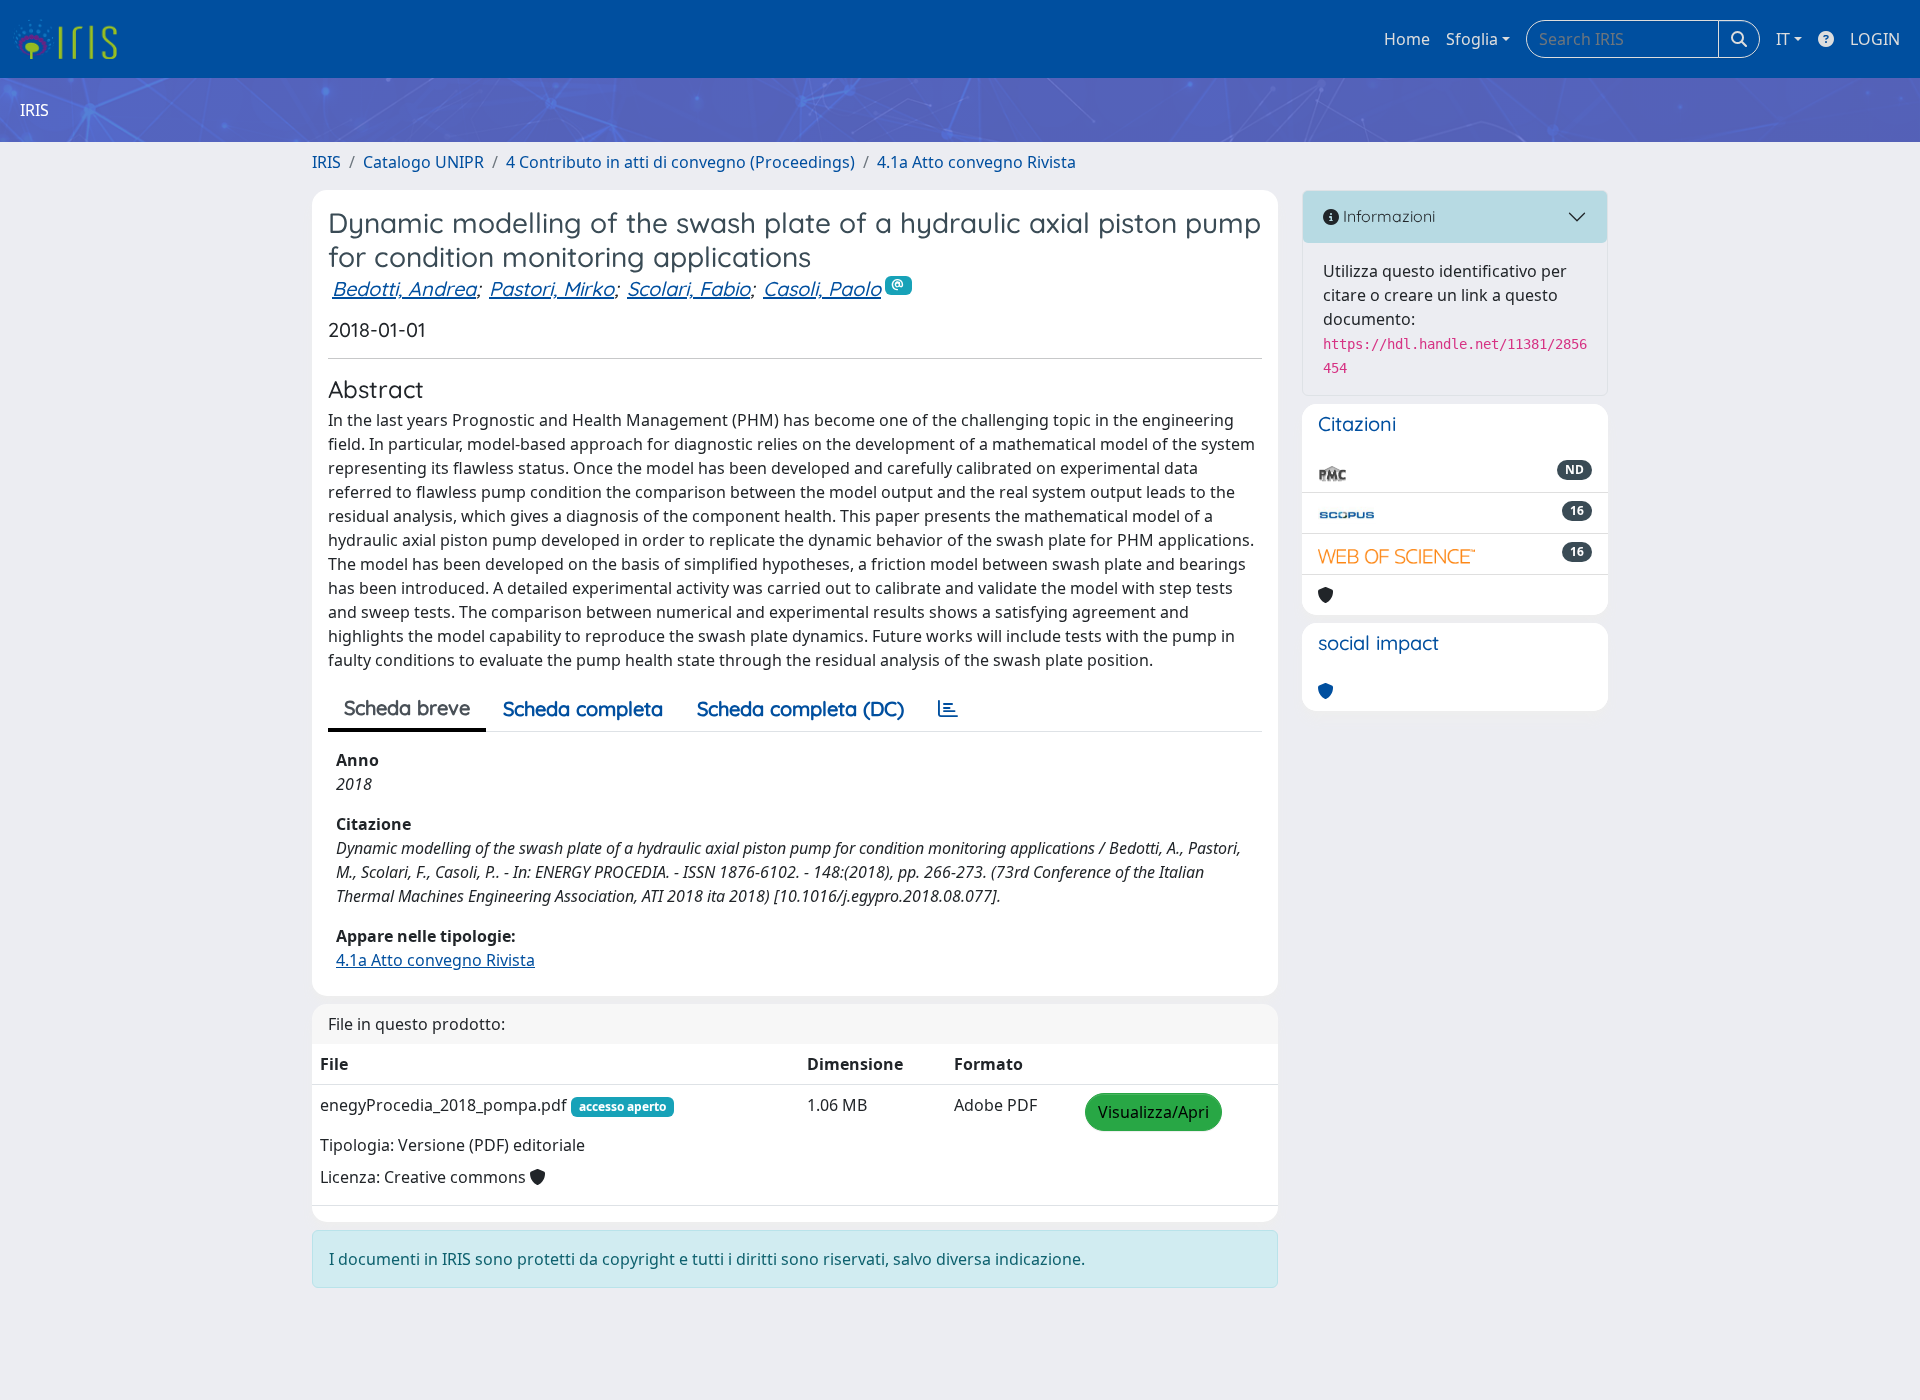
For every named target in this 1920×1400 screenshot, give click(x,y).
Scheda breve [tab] (407, 707)
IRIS (326, 162)
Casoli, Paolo (822, 288)
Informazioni (1387, 216)
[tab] (948, 709)
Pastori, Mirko (551, 288)
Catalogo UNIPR (423, 162)
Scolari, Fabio (688, 288)
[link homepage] (72, 39)
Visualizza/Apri (1153, 1112)
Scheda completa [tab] (583, 708)
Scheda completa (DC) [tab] (800, 708)
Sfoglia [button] (1472, 39)
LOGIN (1875, 39)
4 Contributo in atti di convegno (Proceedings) (680, 162)
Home (1407, 39)
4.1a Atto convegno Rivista (976, 162)
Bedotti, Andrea (404, 288)
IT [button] (1783, 39)
